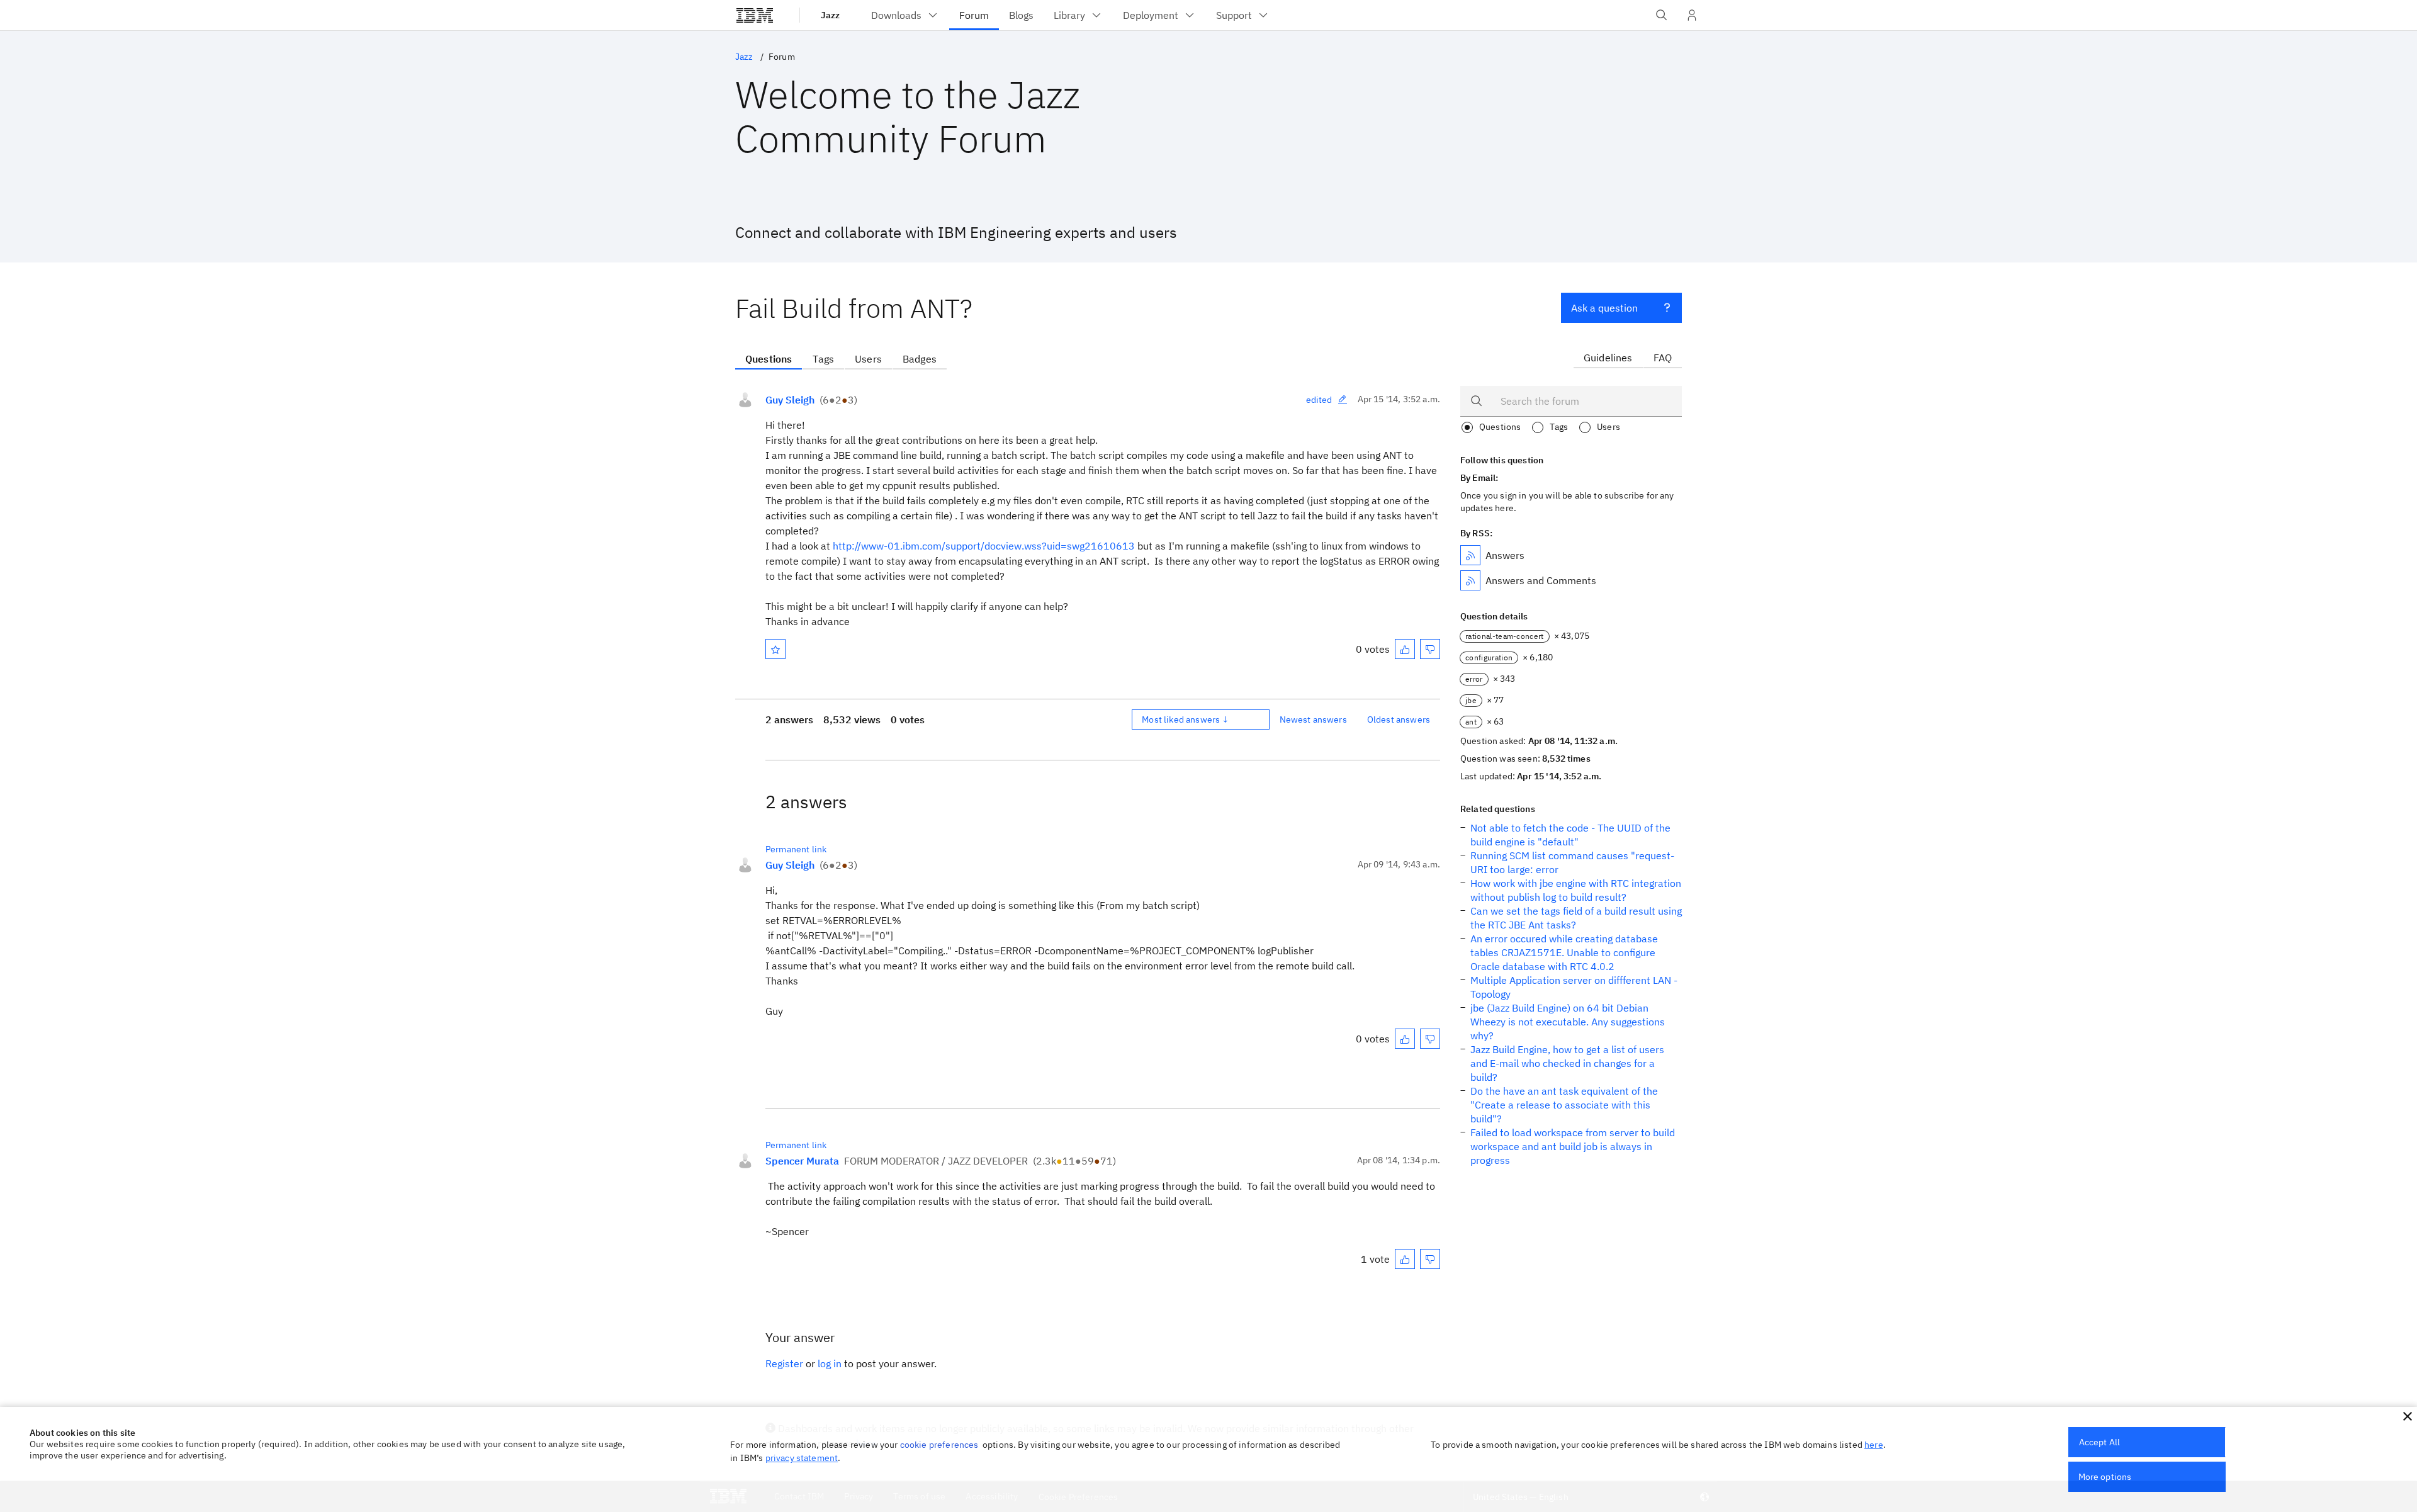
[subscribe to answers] (1470, 555)
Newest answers (1313, 719)
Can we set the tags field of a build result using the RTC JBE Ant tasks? (1576, 918)
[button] (2408, 1416)
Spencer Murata (802, 1161)
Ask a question (1604, 308)
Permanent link (796, 849)
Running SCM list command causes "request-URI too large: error (1572, 862)
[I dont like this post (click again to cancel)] (1430, 649)
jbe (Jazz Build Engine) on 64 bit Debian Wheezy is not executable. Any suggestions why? (1568, 1022)
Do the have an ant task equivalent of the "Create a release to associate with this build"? (1564, 1105)
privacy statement (802, 1458)
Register (784, 1363)
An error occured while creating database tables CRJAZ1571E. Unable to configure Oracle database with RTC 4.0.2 (1564, 952)
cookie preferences (939, 1445)
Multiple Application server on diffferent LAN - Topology (1574, 987)
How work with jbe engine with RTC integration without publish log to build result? (1576, 890)
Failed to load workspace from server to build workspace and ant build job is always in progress (1573, 1146)
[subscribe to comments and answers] (1470, 580)
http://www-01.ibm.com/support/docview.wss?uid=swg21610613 (984, 546)
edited (1319, 400)
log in (830, 1363)
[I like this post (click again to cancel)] (1405, 649)
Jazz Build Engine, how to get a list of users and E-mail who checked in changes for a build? (1567, 1063)
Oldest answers (1399, 719)
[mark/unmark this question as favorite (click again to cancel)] (775, 649)
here (1874, 1445)
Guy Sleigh (790, 400)
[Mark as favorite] (775, 649)
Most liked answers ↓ (1185, 719)
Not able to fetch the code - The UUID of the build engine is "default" (1570, 835)
